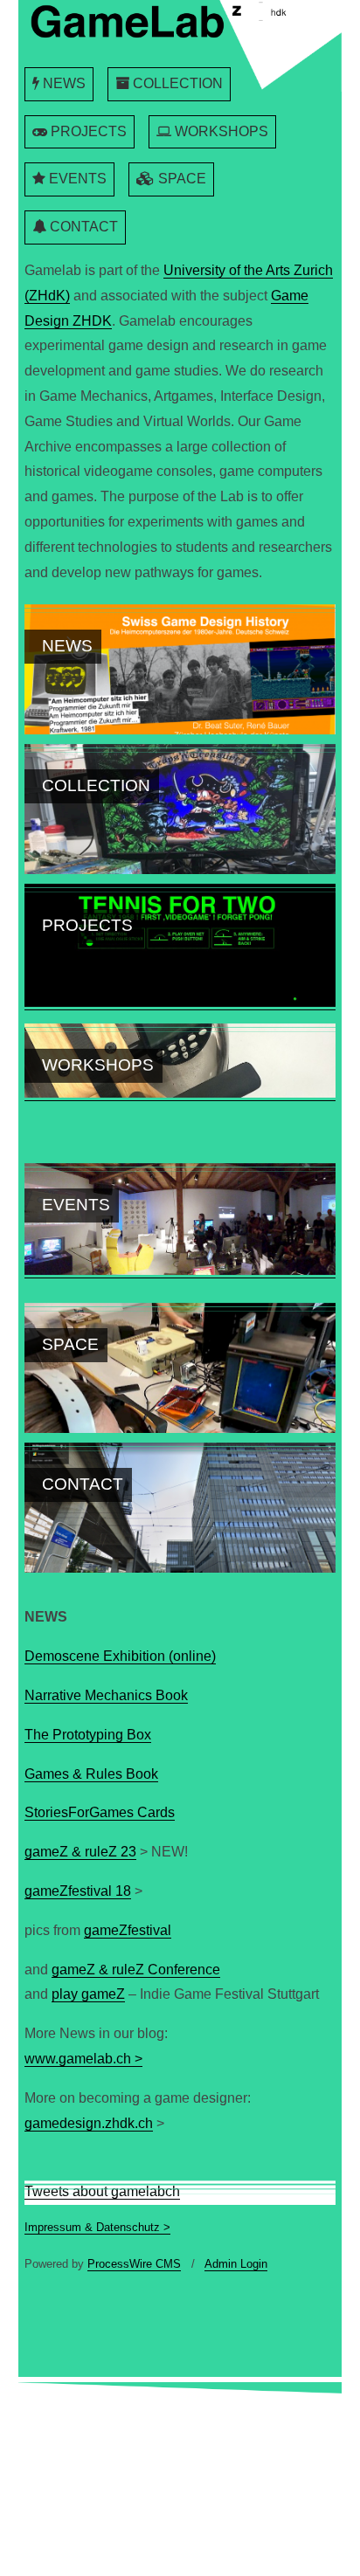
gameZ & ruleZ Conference (136, 1970)
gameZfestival (128, 1930)
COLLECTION (176, 83)
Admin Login (236, 2264)
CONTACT (82, 227)
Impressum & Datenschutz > (97, 2227)
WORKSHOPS (220, 131)
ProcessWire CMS (134, 2264)
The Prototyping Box (88, 1735)
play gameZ (88, 1994)
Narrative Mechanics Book (106, 1695)
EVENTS (76, 179)
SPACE (180, 179)
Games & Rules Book (91, 1774)
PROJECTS (87, 131)
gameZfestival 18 (78, 1891)
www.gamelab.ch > (83, 2059)
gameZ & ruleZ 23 (80, 1852)
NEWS (62, 83)
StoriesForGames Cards (100, 1812)
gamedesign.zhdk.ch (89, 2123)
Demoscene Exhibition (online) (120, 1656)
